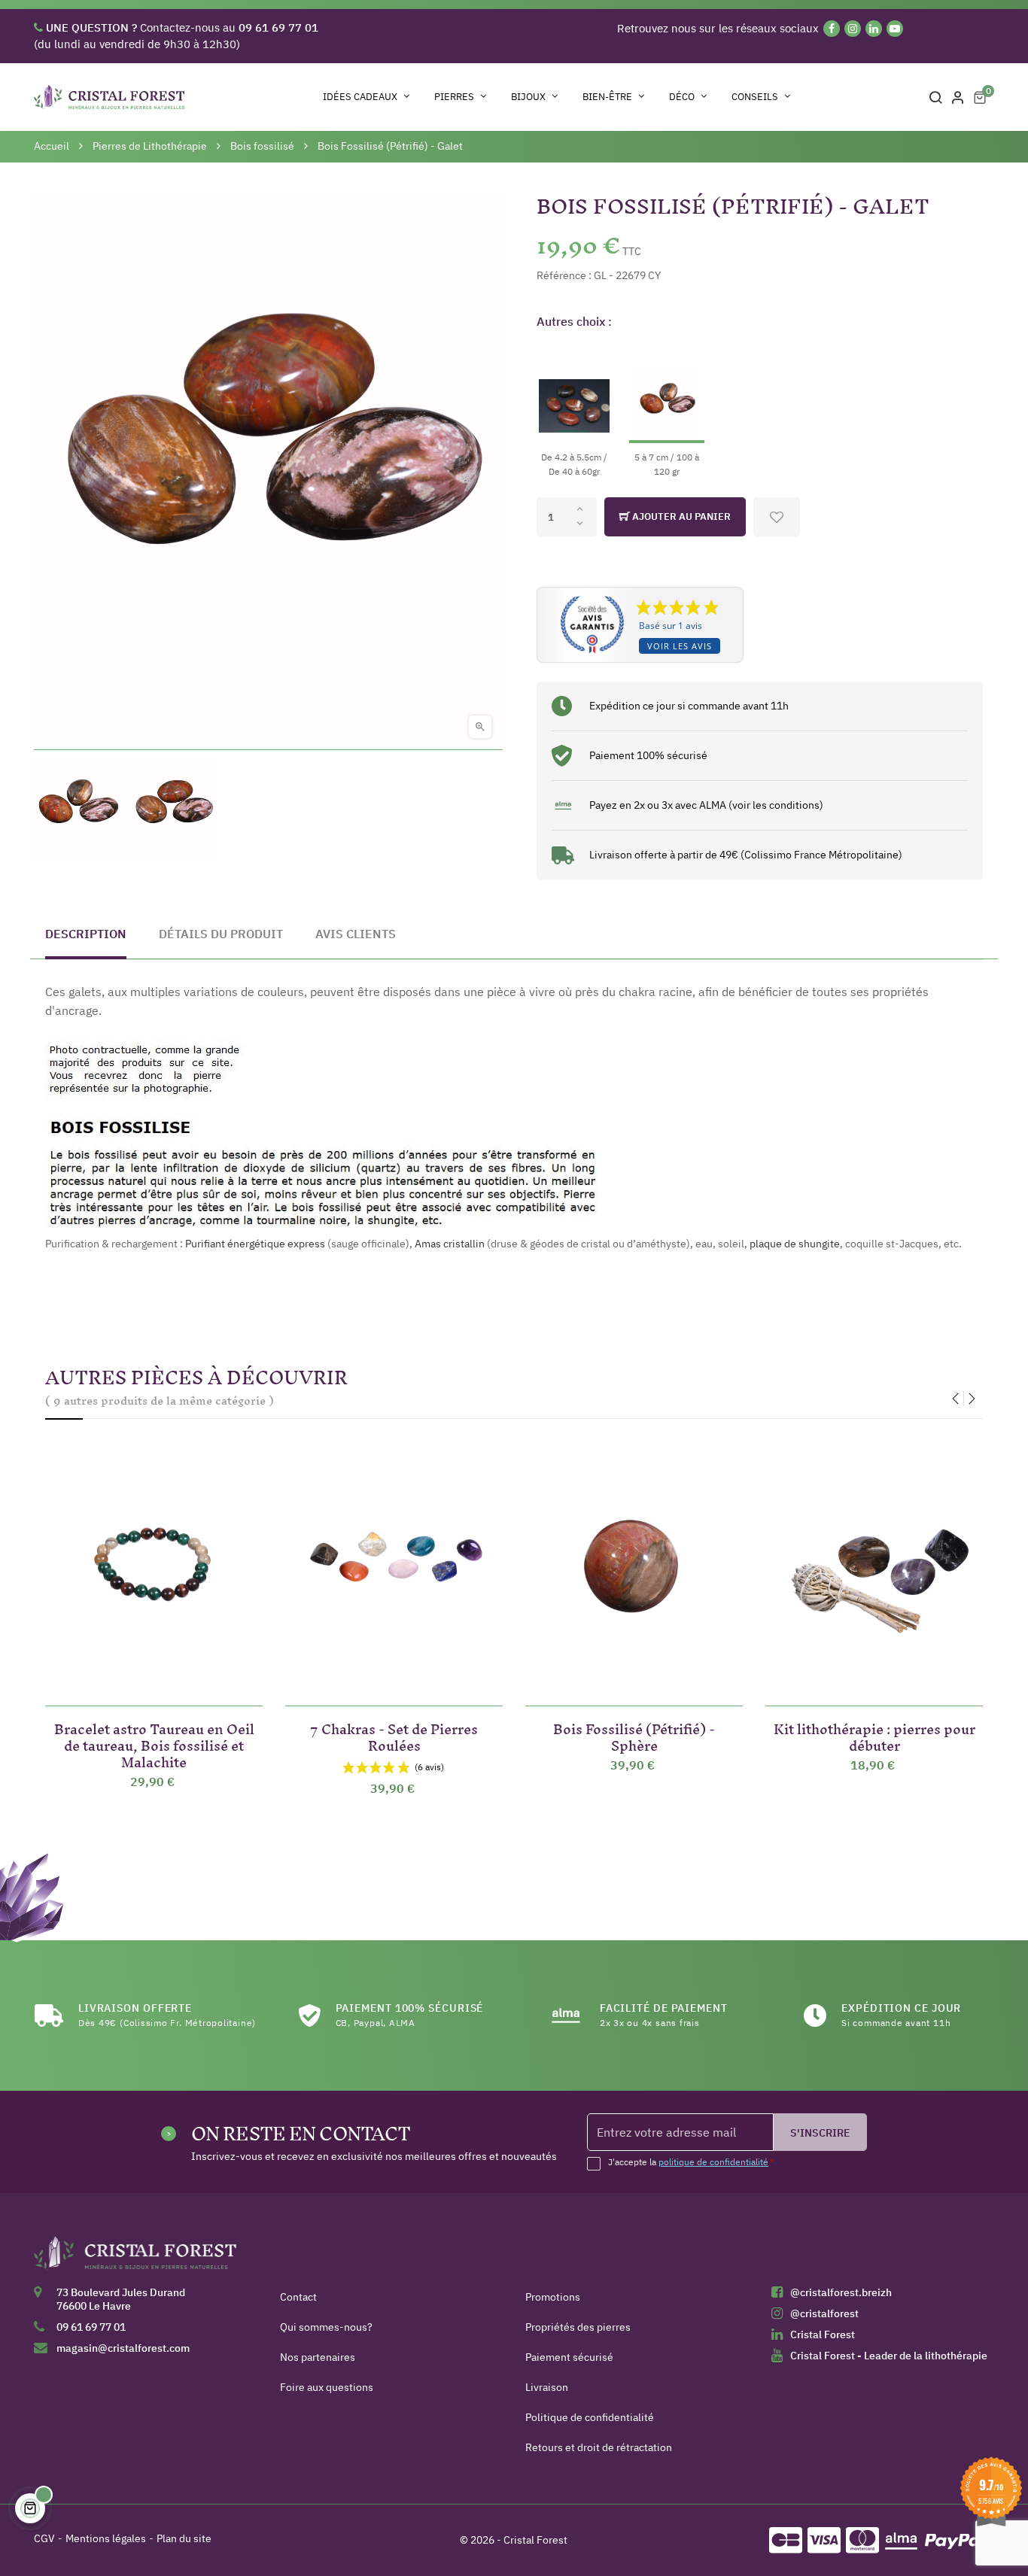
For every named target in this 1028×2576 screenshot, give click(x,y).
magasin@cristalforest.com (123, 2348)
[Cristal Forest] (135, 2258)
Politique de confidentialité (590, 2417)
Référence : (564, 275)
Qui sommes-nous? (326, 2327)
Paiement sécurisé (569, 2357)
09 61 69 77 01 (91, 2327)
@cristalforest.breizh (841, 2292)
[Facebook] (832, 29)
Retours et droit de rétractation (599, 2447)
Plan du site (184, 2538)
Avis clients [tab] (356, 934)
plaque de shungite (795, 1244)
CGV (44, 2538)
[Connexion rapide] (958, 97)
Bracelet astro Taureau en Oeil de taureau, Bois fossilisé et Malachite (154, 1743)
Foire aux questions (327, 2387)
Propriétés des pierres (578, 2327)
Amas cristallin (450, 1244)
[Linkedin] (874, 29)
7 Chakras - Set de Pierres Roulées (394, 1735)
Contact (298, 2297)
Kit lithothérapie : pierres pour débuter (874, 1735)
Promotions (553, 2297)
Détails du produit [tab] (221, 934)
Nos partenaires (318, 2357)
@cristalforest (824, 2313)
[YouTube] (895, 29)
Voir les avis (680, 646)
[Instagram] (853, 29)
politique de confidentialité (713, 2162)
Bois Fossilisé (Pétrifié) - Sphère (634, 1735)
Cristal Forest (823, 2334)
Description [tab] (86, 934)
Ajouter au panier (680, 516)
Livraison (547, 2387)
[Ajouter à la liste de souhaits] (777, 517)
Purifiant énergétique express (255, 1244)
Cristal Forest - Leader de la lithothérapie (889, 2356)
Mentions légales (106, 2538)
